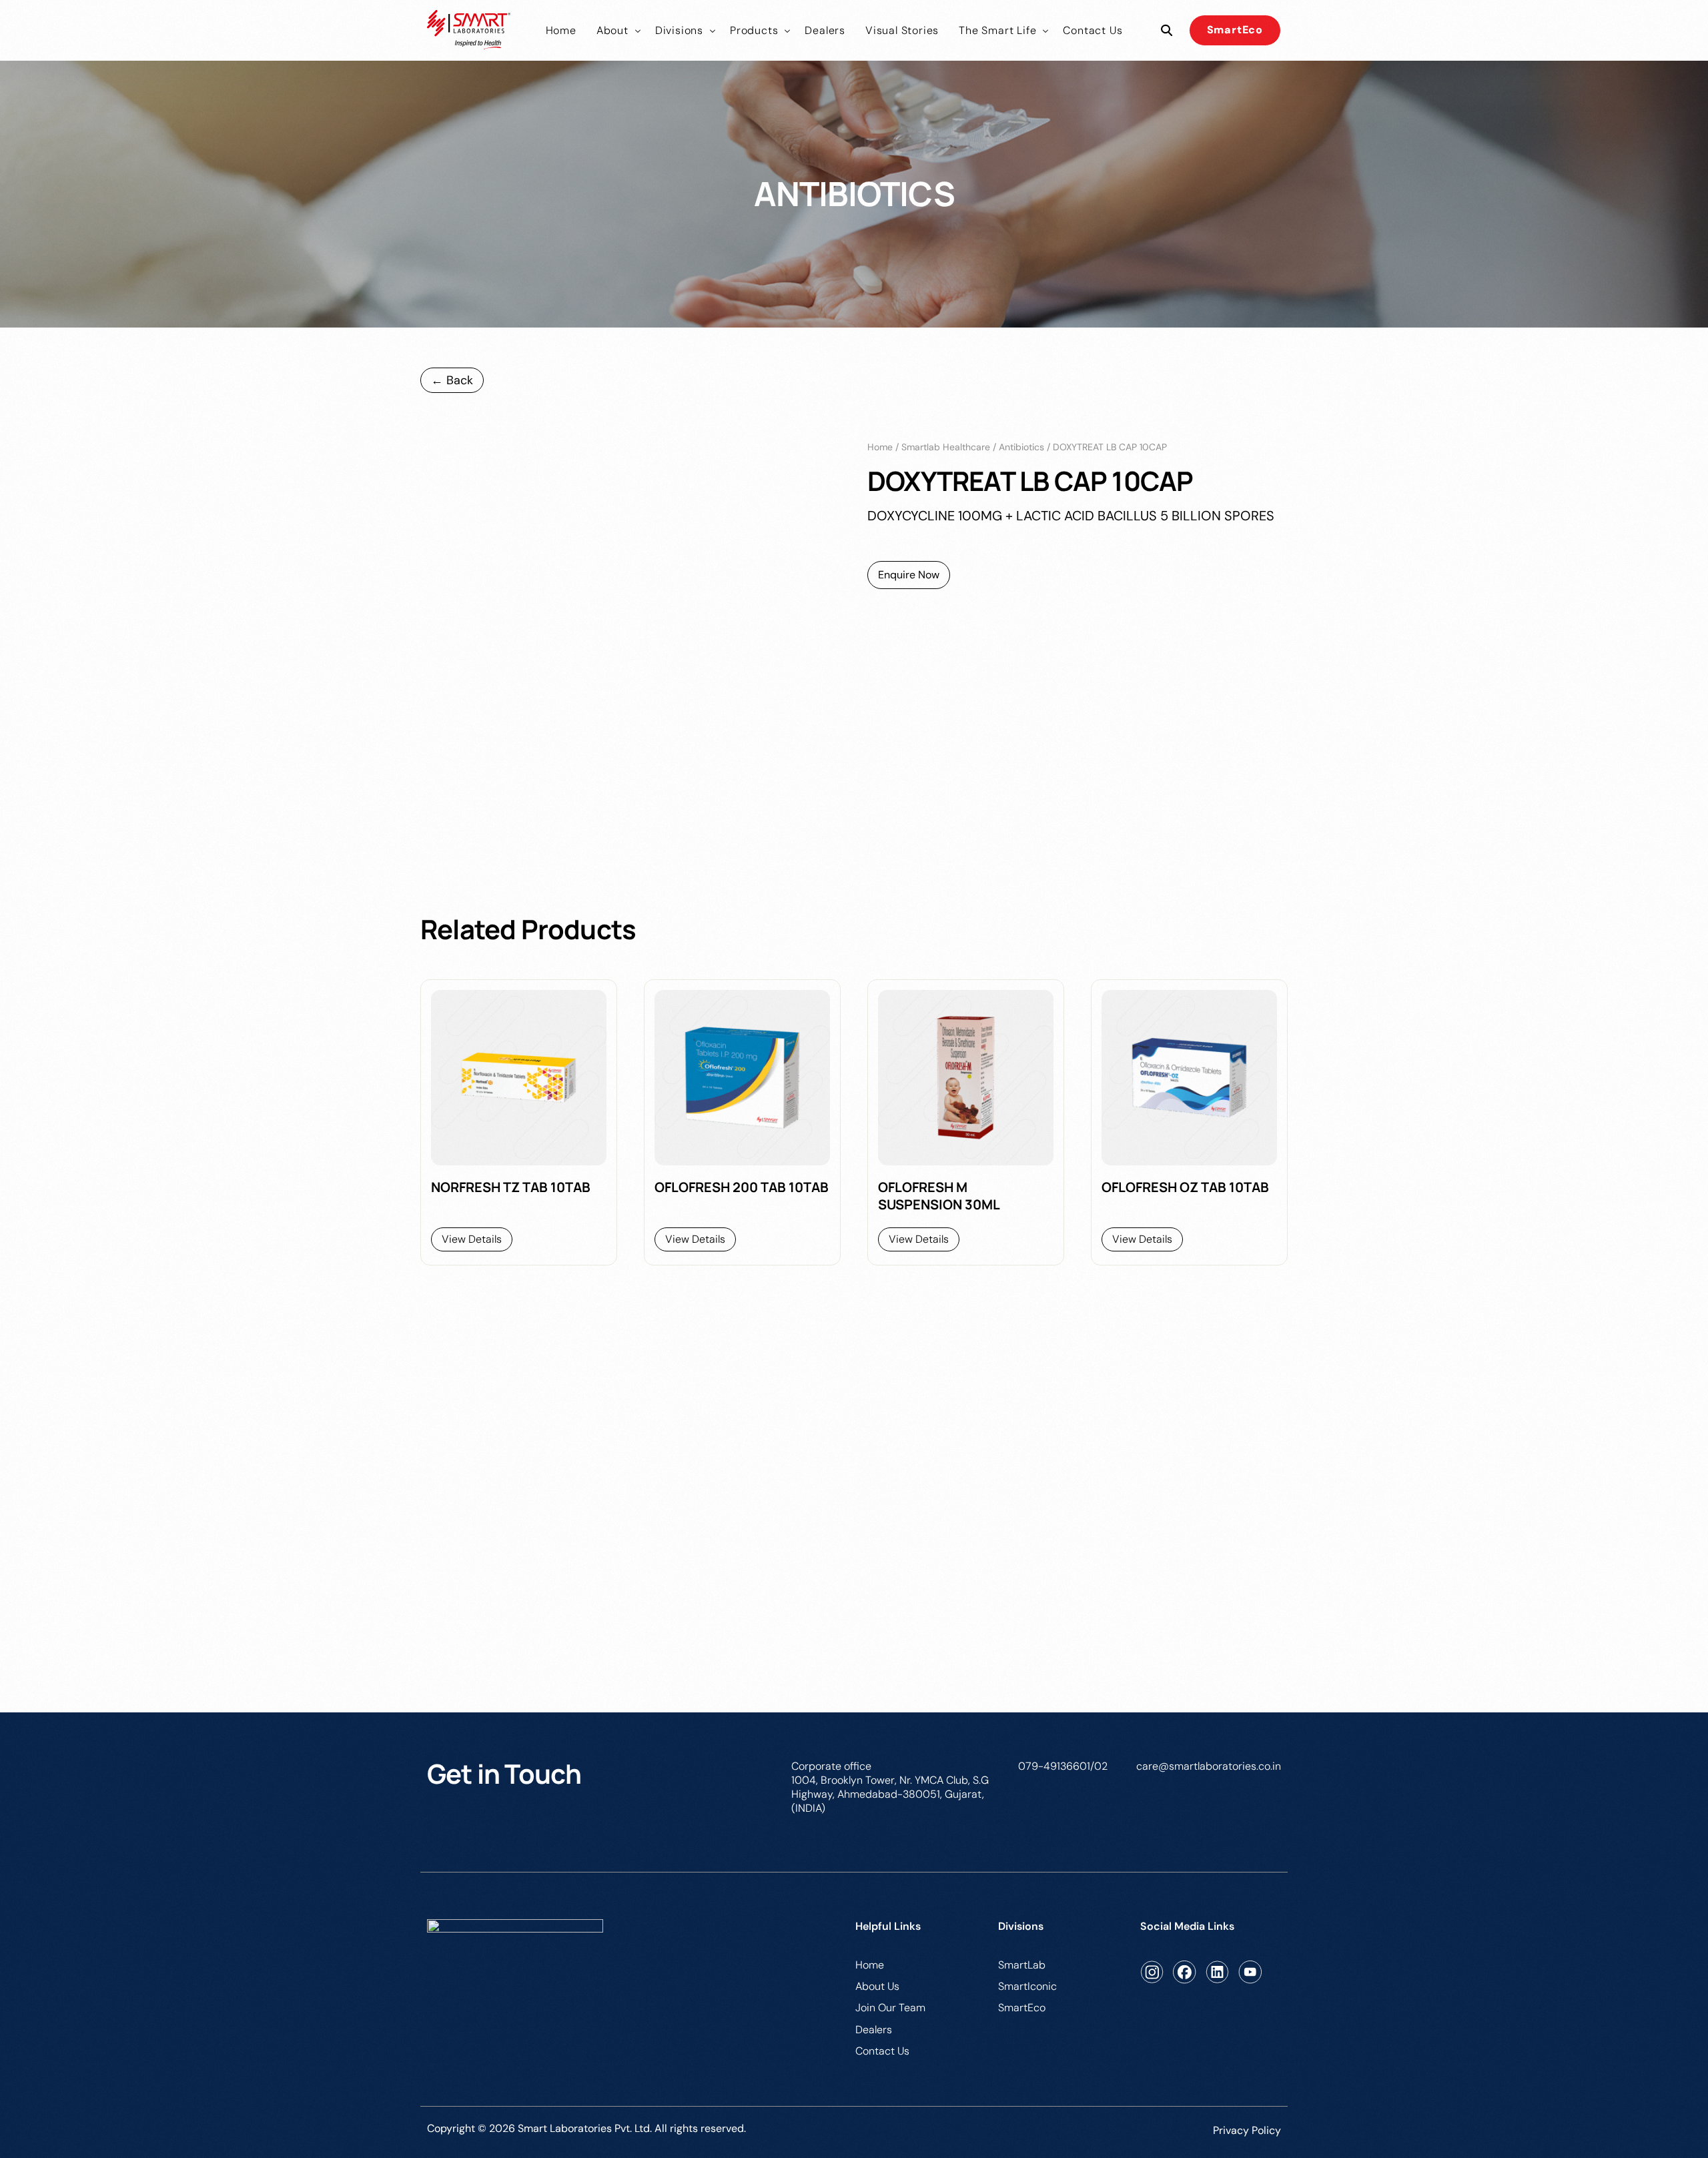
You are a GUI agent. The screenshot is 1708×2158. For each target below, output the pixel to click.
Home (880, 447)
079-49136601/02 (1063, 1766)
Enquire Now (909, 575)
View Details (472, 1239)
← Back (452, 380)
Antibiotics (1021, 447)
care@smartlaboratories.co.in (1209, 1766)
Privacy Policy (1247, 2130)
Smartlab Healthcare (946, 447)
